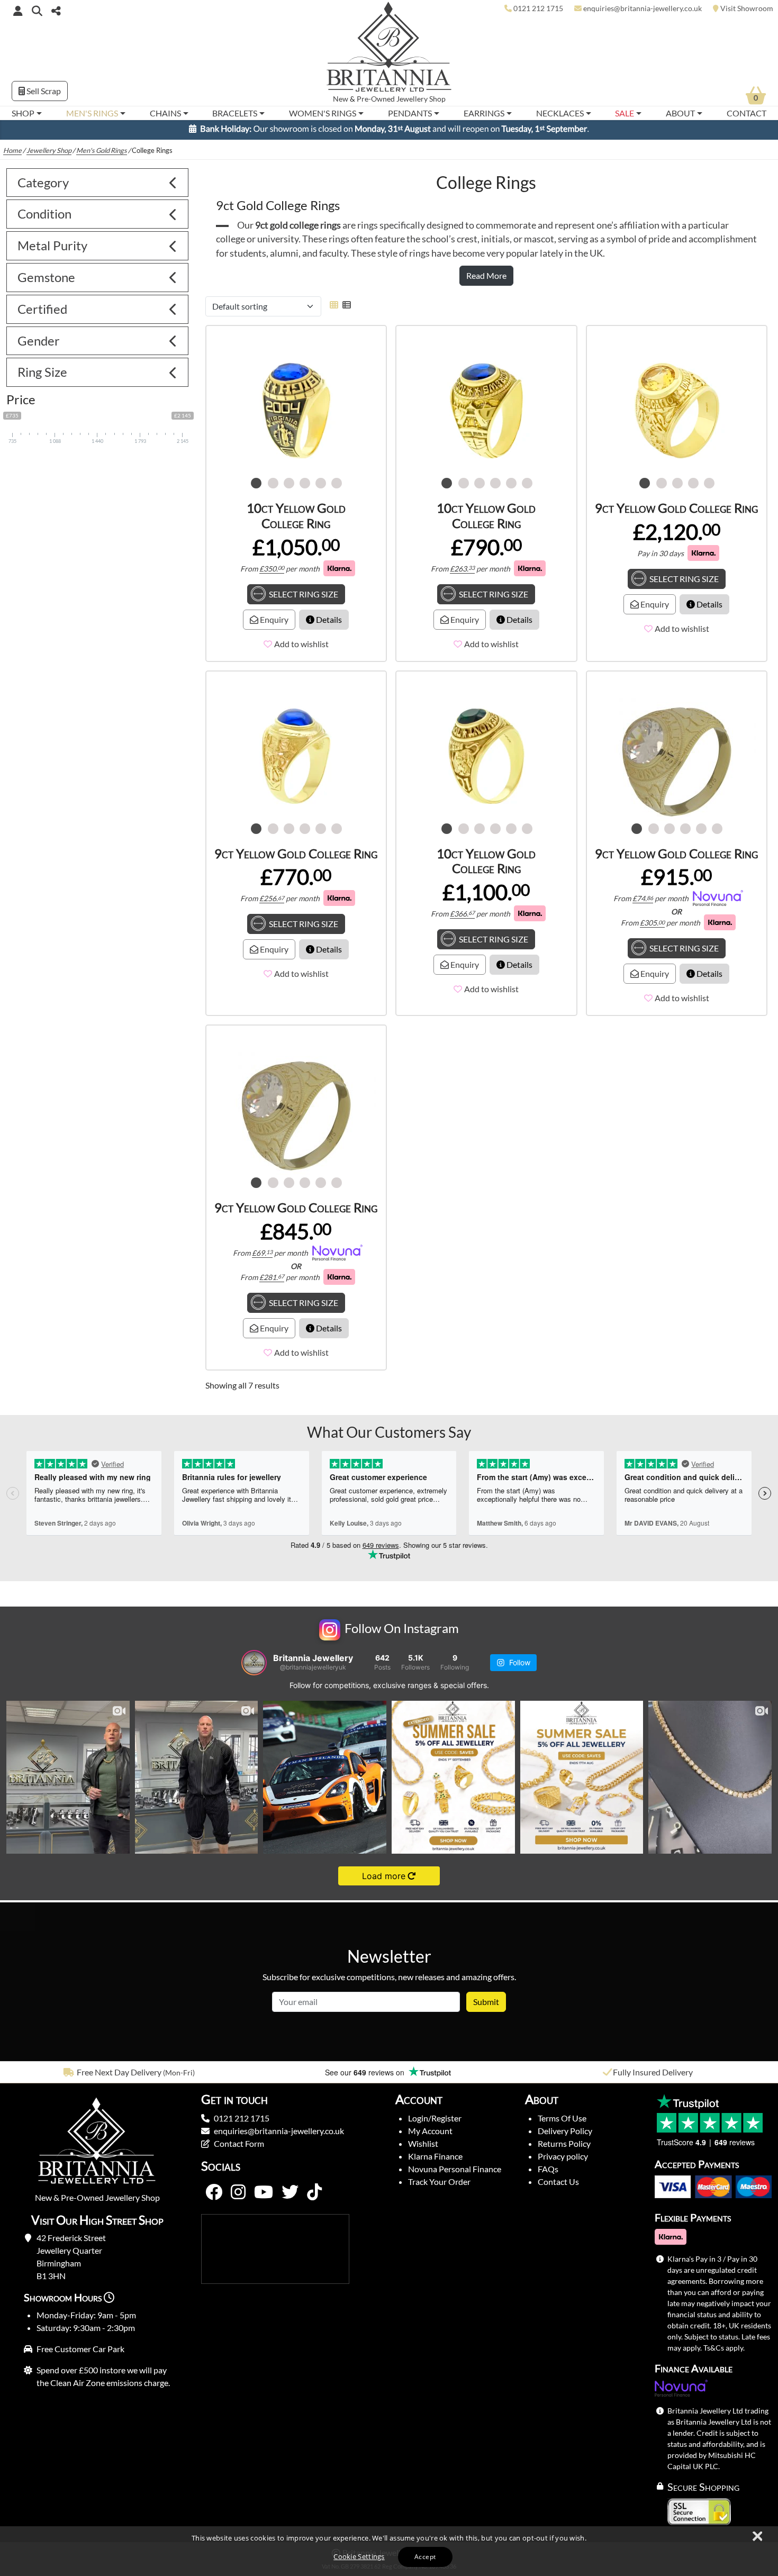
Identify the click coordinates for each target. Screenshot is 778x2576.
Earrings (484, 113)
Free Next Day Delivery (119, 2077)
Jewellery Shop (421, 99)
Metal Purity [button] (52, 250)
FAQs (548, 2174)
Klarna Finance (435, 2161)
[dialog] (389, 2551)
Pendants (410, 113)
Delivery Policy (565, 2135)
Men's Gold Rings (102, 155)
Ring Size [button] (42, 377)
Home (12, 155)
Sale (625, 113)
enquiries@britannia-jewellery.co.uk (279, 2135)
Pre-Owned (376, 99)
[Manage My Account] (18, 11)
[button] (37, 10)
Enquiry (273, 624)
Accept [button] (425, 2557)
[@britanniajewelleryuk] (254, 1667)
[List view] (345, 309)
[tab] (97, 188)
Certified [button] (42, 314)
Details (328, 624)
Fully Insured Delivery (653, 2077)
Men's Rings (92, 113)
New (341, 99)
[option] (130, 2077)
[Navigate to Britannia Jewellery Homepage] (389, 49)
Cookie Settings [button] (359, 2556)
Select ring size (304, 599)
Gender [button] (39, 345)
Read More (486, 280)
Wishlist (423, 2148)
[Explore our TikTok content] (314, 2197)
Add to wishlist (301, 648)
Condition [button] (44, 218)
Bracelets (235, 113)
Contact (747, 113)
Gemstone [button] (46, 282)
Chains (165, 113)
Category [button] (43, 187)
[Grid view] (334, 309)
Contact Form (239, 2148)
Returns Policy (564, 2148)
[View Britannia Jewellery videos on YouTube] (264, 2197)
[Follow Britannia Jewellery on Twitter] (290, 2197)
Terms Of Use (562, 2123)
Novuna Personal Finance (455, 2174)
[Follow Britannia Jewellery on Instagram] (238, 2197)
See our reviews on (366, 2077)
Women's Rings (323, 113)
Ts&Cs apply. (724, 2352)
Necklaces (560, 113)
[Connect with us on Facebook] (214, 2197)
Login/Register (435, 2123)
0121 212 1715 (242, 2123)
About (680, 113)
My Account (430, 2135)
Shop (23, 113)
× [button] (757, 2537)
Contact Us (558, 2186)
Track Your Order (439, 2186)
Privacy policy (563, 2161)
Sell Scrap (43, 91)
